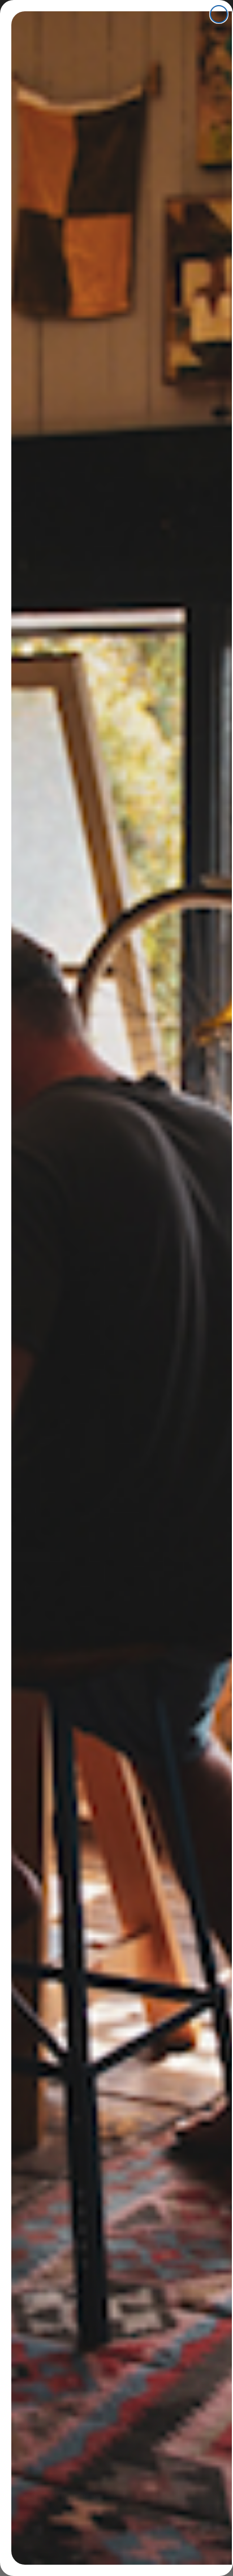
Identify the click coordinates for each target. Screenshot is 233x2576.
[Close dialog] (219, 14)
